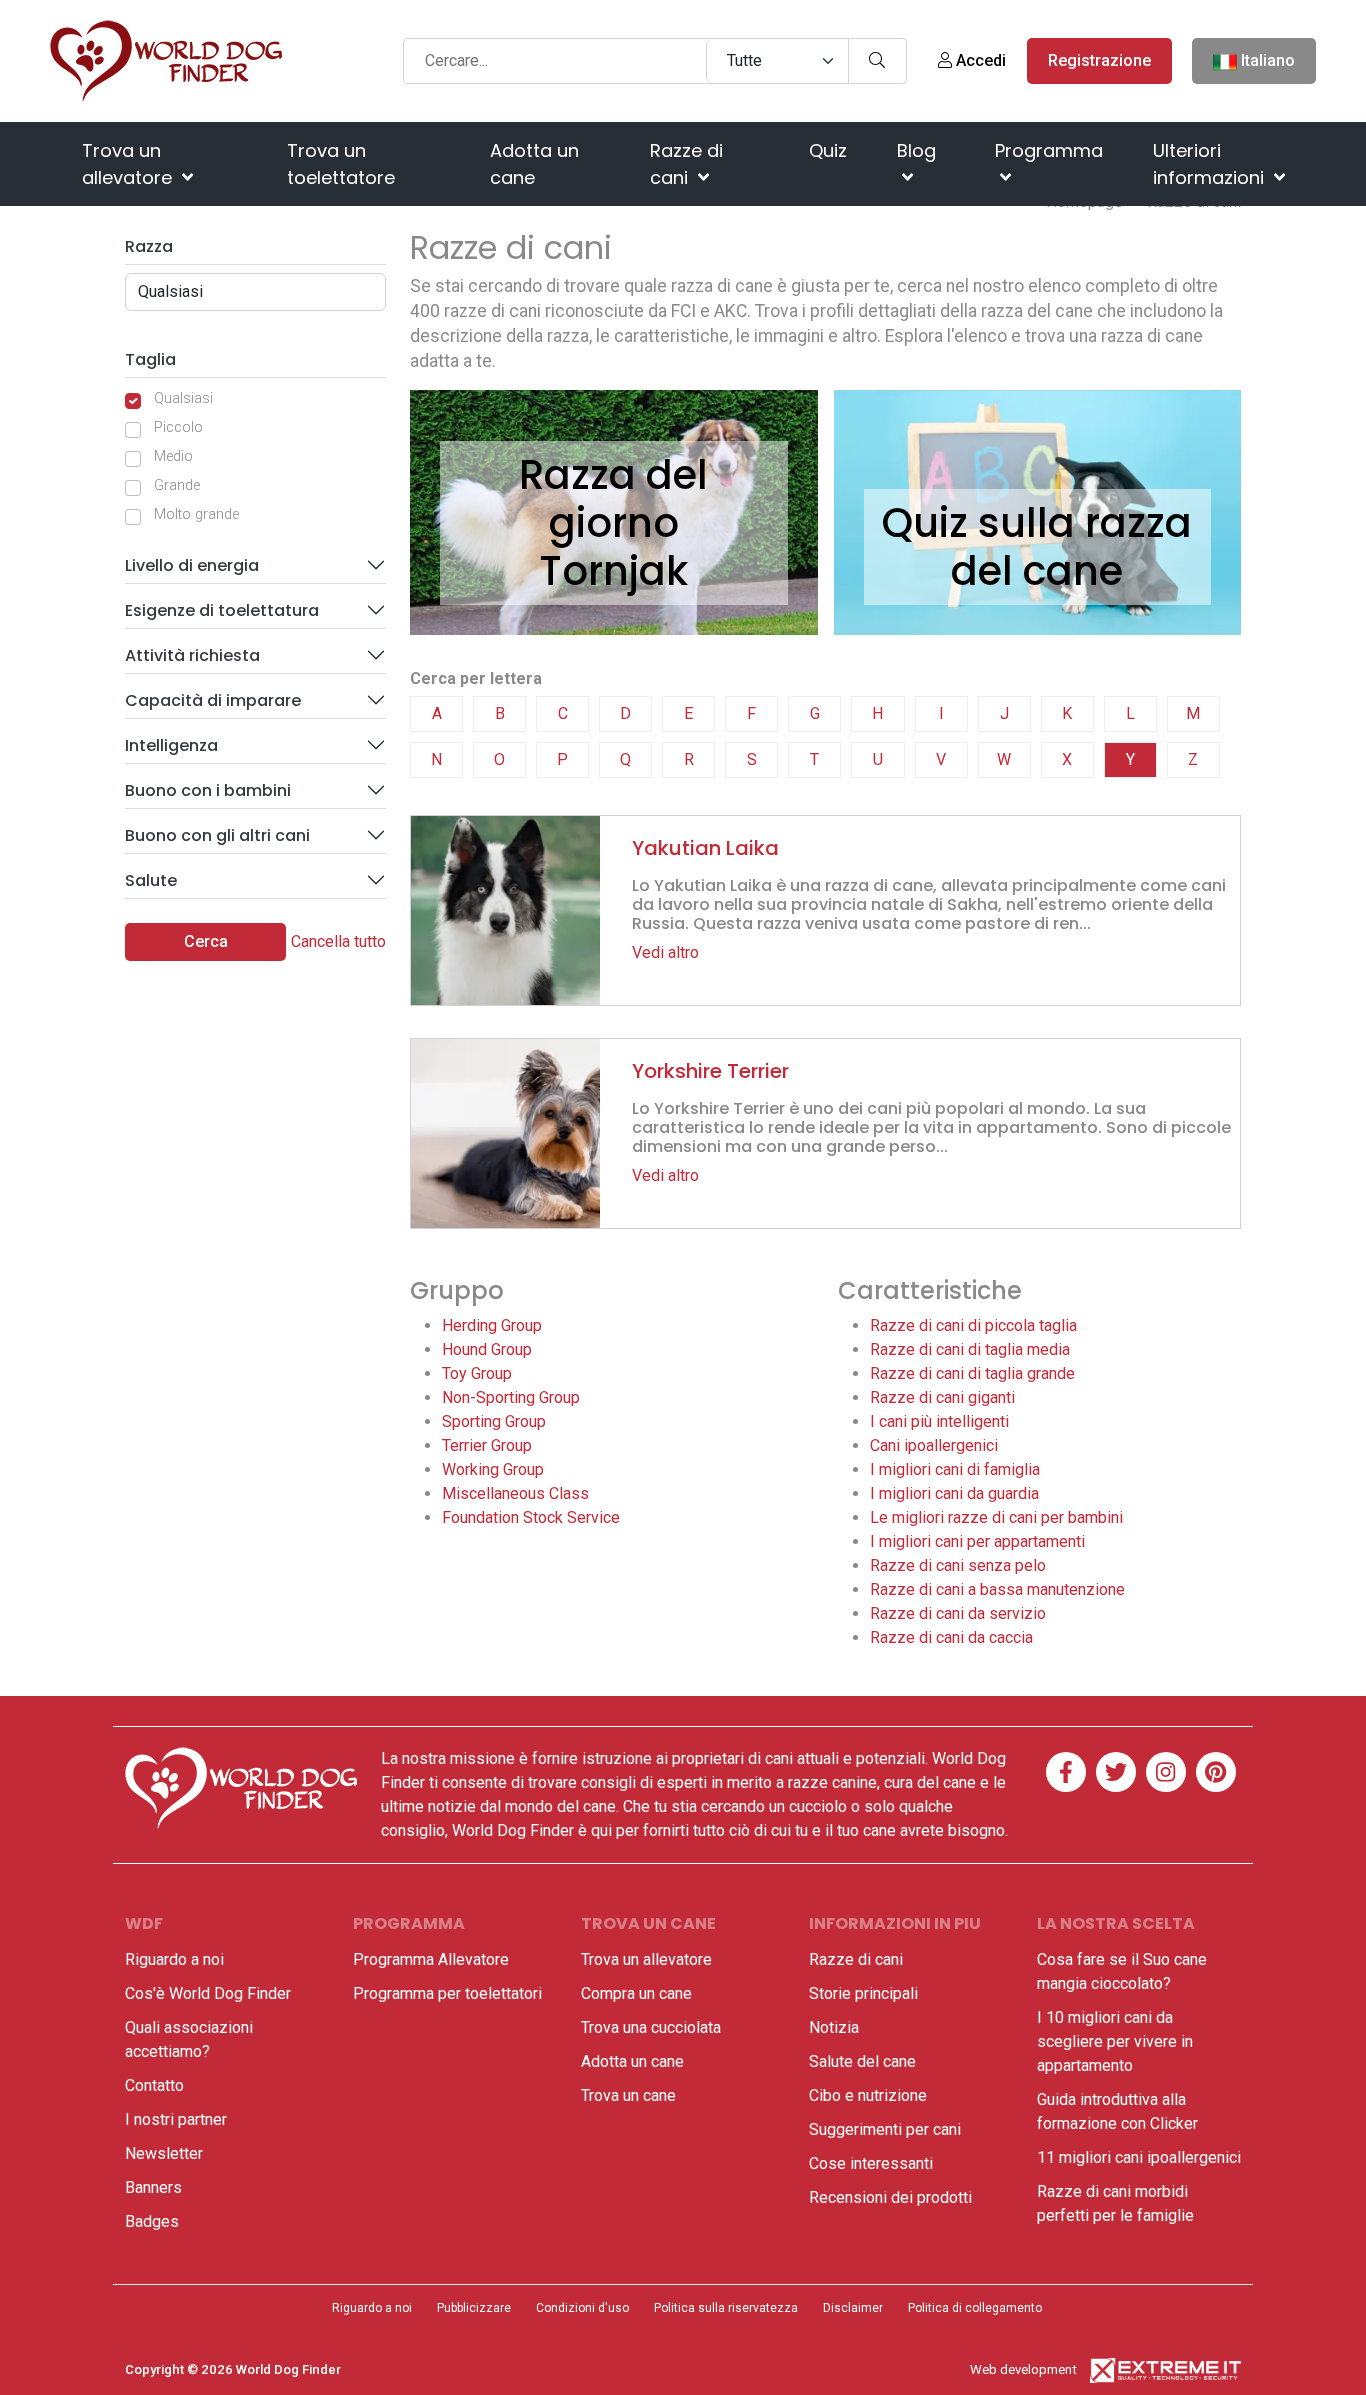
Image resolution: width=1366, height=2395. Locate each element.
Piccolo (178, 427)
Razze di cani (686, 164)
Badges (152, 2221)
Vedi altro (665, 952)
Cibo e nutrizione (868, 2095)
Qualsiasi (183, 398)
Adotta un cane (534, 164)
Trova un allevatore (129, 164)
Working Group (493, 1469)
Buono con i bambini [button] (208, 790)
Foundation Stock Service (531, 1517)
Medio (173, 456)
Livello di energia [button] (192, 565)
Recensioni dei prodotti (890, 2197)
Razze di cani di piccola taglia (973, 1325)
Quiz (828, 150)
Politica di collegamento (975, 2308)
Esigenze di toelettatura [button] (222, 610)
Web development (1023, 2369)
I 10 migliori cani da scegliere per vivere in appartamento (1115, 2041)
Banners (153, 2187)
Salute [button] (151, 880)
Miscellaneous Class (515, 1493)
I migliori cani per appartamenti (977, 1541)
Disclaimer (853, 2308)
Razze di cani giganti (942, 1397)
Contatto (154, 2085)
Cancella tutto (338, 941)
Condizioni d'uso (582, 2308)
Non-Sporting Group (511, 1397)
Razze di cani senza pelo (958, 1565)
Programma (1049, 150)
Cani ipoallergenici (934, 1445)
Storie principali (863, 1993)
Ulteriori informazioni (1211, 164)
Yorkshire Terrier (710, 1071)
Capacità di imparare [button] (213, 700)
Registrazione (1099, 60)
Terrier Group (487, 1445)
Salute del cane (862, 2061)
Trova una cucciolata (651, 2027)
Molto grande (196, 514)
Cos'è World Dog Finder (208, 1993)
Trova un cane (628, 2095)
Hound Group (487, 1349)
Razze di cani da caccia (951, 1637)
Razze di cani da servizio (958, 1613)
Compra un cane (636, 1993)
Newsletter (164, 2153)
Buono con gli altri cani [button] (217, 835)
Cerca (206, 941)
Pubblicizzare (474, 2308)
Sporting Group (494, 1421)
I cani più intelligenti (939, 1421)
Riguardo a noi (174, 1959)
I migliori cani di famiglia (955, 1469)
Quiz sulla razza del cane (1037, 547)
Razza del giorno (613, 499)
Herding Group (492, 1325)
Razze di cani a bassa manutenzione (997, 1589)
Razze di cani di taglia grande (972, 1373)
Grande (177, 485)
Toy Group (477, 1373)
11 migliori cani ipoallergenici (1139, 2157)
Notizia (834, 2027)
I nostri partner (176, 2119)
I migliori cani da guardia (954, 1493)
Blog (916, 150)
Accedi (979, 60)
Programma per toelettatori (447, 1993)
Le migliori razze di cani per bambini (996, 1517)
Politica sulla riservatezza (726, 2308)
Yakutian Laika (705, 848)
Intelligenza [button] (171, 745)
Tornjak (613, 571)
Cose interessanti (871, 2163)
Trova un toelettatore (341, 164)
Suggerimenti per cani (885, 2129)
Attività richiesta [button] (192, 655)
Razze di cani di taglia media (970, 1349)
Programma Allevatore (431, 1959)
